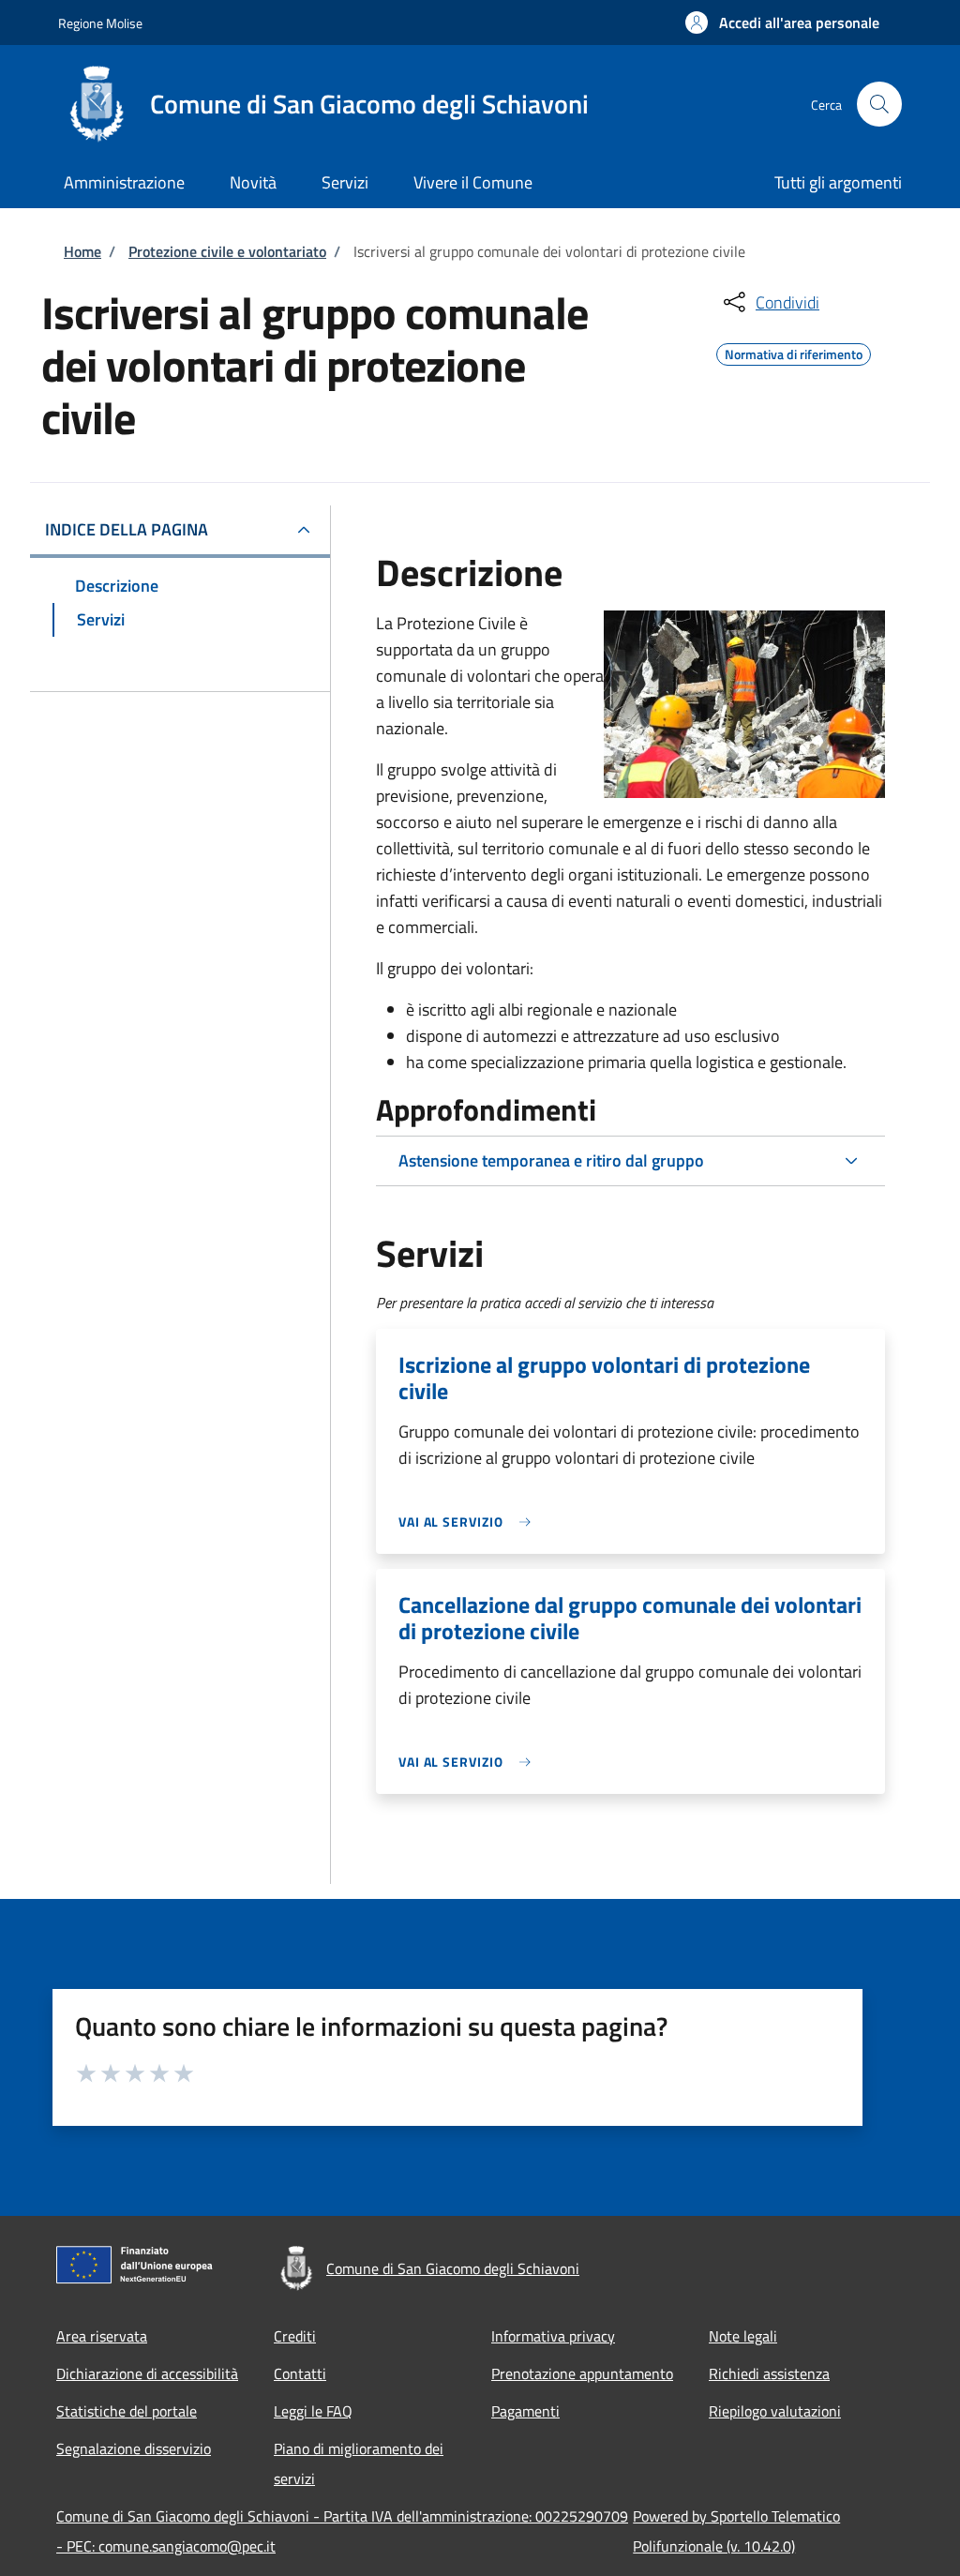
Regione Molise (100, 23)
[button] (782, 23)
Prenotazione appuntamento (582, 2373)
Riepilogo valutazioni (775, 2411)
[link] (470, 1521)
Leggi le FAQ (313, 2411)
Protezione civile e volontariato (227, 251)
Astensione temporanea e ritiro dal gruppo (551, 1160)
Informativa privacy (553, 2336)
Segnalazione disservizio (134, 2448)
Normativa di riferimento (794, 352)
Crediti (295, 2336)
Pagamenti (525, 2411)
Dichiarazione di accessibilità (147, 2373)
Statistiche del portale (127, 2411)
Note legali (743, 2336)
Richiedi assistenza (769, 2373)
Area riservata (102, 2336)
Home (82, 251)
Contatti (300, 2373)
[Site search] (879, 104)
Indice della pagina (127, 529)
